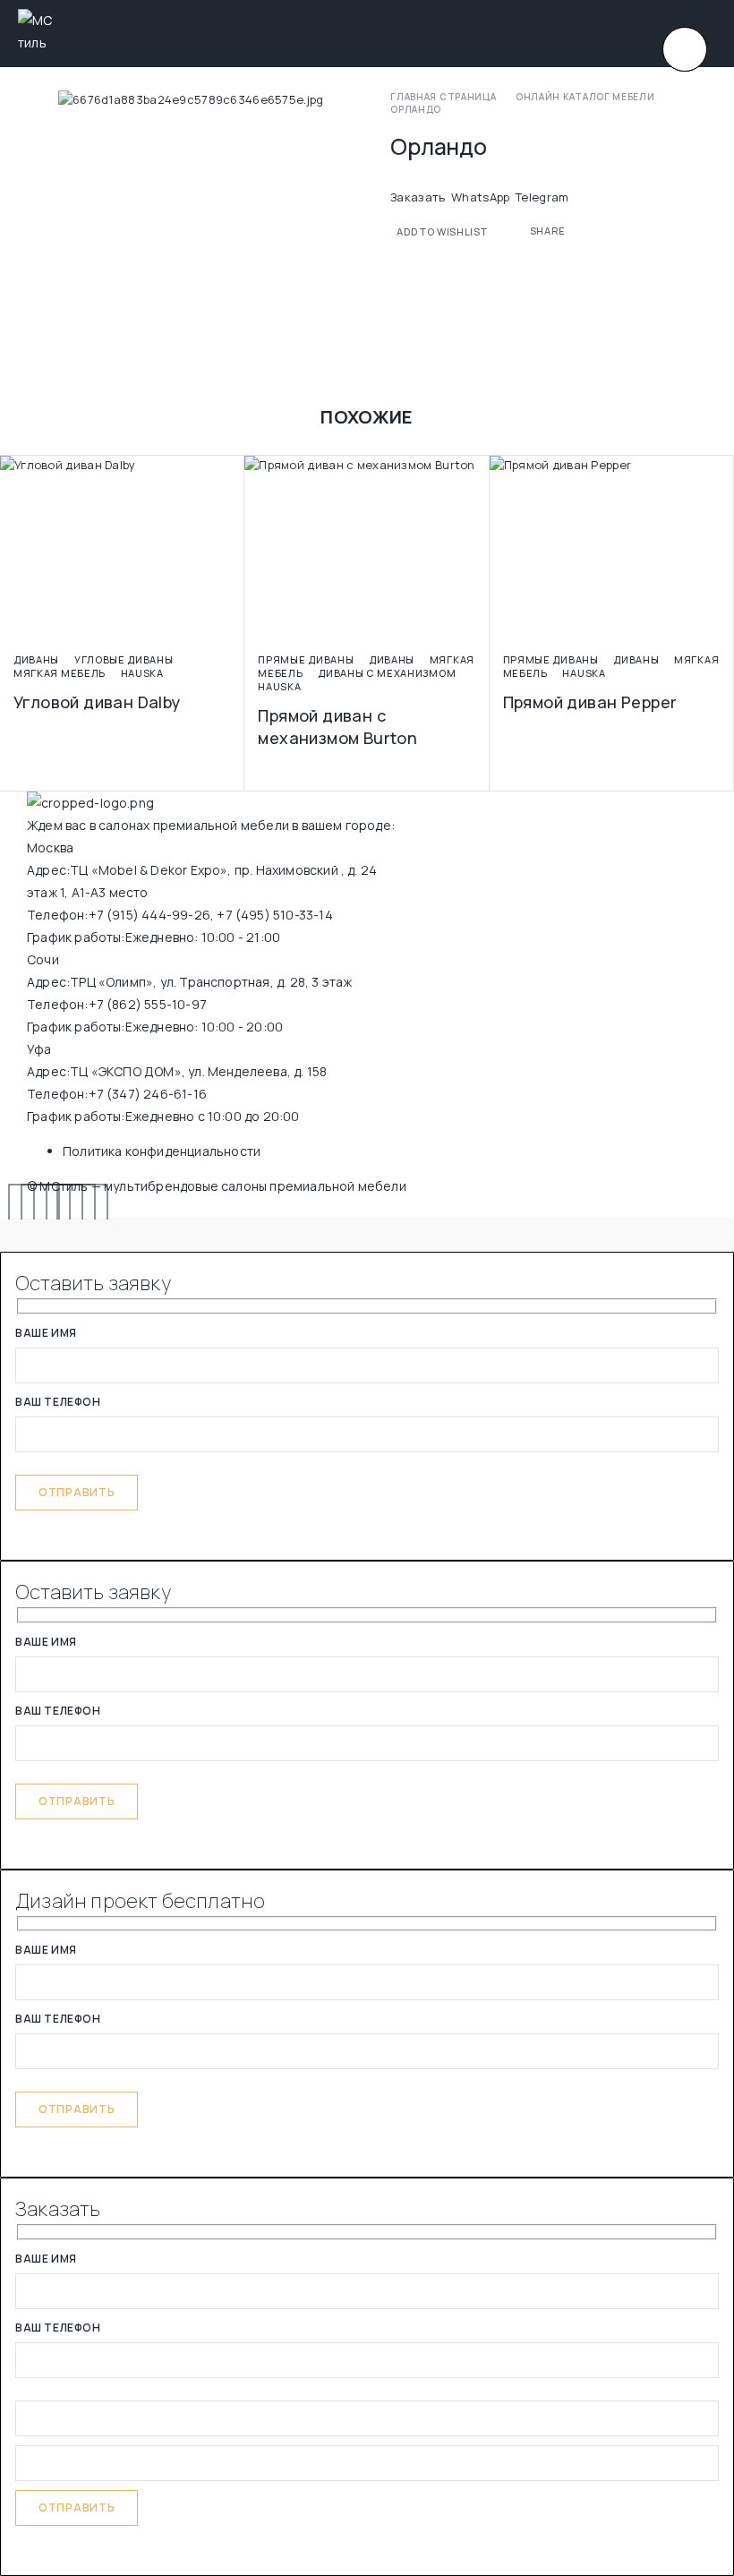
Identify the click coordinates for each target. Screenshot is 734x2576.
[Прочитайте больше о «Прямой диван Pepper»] (725, 630)
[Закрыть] (685, 49)
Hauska (142, 673)
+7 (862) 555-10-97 (148, 1004)
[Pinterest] (83, 1209)
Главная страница (443, 97)
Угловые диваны (124, 659)
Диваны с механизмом (387, 673)
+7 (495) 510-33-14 (274, 915)
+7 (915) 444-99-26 (149, 915)
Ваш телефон (58, 1403)
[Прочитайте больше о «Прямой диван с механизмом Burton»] (481, 630)
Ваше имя (46, 1334)
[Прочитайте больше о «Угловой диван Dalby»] (235, 630)
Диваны (36, 659)
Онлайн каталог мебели (585, 97)
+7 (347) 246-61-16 (148, 1094)
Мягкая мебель (60, 673)
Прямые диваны (306, 659)
